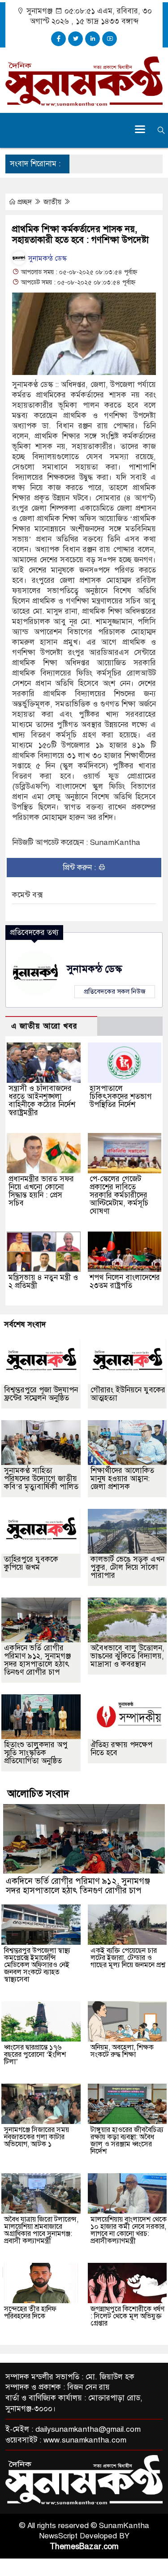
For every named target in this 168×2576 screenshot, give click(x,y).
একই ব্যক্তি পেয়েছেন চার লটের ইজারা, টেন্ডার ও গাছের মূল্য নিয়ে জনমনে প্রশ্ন (128, 1958)
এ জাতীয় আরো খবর (44, 1026)
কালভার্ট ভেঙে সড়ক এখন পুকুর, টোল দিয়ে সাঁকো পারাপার (127, 1567)
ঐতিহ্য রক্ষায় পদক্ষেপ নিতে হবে (121, 1749)
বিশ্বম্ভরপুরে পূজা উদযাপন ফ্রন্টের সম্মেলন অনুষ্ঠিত (41, 1394)
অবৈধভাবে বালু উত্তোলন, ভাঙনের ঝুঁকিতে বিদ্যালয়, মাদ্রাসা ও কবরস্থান (127, 1656)
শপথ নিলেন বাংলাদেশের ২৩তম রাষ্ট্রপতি (125, 1282)
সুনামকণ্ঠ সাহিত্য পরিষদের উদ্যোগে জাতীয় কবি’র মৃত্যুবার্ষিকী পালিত (41, 1479)
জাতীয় (53, 202)
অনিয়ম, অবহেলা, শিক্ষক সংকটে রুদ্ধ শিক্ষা (122, 2051)
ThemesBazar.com (84, 2546)
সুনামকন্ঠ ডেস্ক (47, 258)
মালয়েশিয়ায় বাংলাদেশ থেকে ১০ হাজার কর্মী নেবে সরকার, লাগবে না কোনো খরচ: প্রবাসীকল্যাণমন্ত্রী (129, 2230)
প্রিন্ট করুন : (80, 868)
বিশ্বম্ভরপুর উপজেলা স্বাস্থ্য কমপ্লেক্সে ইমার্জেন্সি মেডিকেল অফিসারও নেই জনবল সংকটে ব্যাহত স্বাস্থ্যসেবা (37, 1965)
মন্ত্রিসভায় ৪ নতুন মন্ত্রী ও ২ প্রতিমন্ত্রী (43, 1282)
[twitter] (75, 39)
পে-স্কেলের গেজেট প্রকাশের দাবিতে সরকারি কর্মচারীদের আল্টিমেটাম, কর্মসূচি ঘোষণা (119, 1195)
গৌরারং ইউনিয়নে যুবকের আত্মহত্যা (128, 1394)
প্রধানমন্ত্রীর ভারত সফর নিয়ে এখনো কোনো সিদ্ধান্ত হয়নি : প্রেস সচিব (41, 1191)
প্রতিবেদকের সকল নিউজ (115, 991)
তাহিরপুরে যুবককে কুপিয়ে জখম (31, 1563)
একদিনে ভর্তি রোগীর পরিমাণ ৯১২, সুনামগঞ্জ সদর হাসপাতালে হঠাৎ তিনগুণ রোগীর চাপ (37, 1660)
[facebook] (58, 39)
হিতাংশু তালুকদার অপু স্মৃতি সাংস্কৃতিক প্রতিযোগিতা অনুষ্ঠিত (36, 1753)
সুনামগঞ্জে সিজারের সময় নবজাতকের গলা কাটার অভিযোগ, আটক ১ (37, 2137)
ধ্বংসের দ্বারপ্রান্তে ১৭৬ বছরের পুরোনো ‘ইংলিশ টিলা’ (35, 2055)
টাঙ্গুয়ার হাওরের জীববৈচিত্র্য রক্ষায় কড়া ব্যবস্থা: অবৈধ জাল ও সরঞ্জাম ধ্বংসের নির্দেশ (127, 2141)
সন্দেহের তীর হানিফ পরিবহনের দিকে (30, 2313)
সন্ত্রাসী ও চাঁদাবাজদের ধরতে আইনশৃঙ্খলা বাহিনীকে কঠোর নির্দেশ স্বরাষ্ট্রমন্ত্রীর (42, 1101)
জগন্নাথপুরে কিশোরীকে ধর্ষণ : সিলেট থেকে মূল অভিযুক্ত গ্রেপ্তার (127, 2316)
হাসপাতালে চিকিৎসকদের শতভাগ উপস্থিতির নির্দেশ (121, 1096)
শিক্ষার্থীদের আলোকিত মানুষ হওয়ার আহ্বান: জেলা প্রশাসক (122, 1479)
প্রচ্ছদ (25, 202)
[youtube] (110, 39)
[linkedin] (93, 39)
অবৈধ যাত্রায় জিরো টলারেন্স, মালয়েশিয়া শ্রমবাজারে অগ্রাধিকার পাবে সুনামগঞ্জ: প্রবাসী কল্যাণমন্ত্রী (41, 2230)
